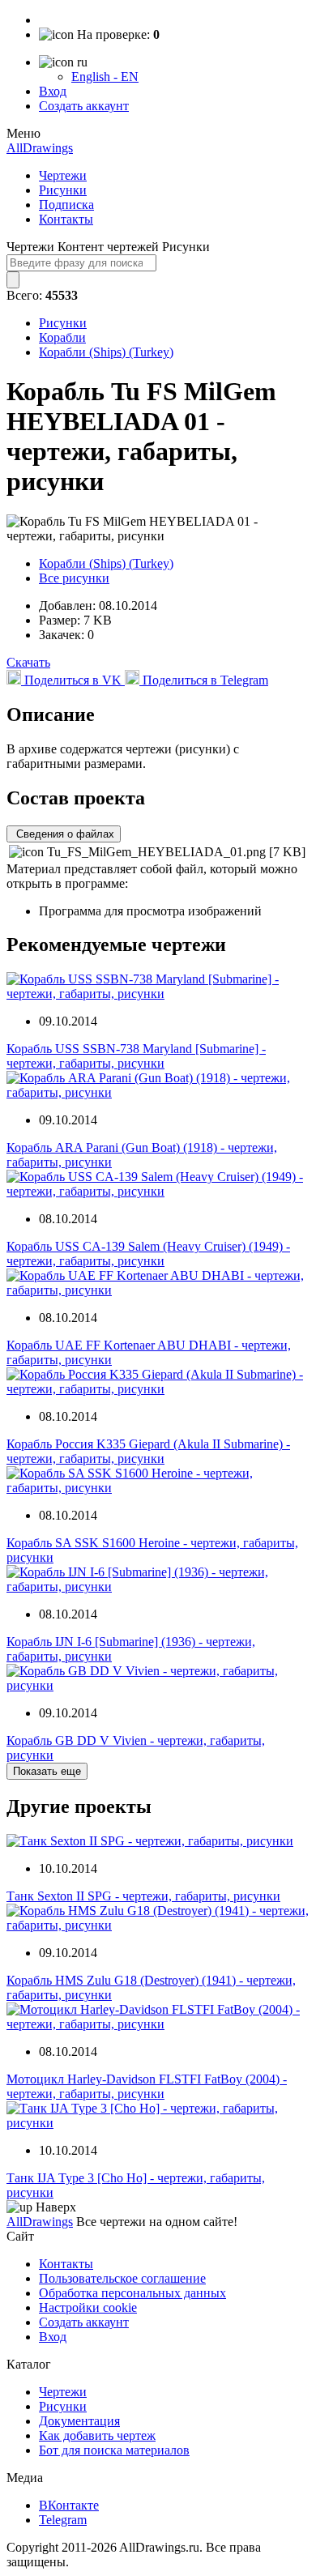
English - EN (105, 77)
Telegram (63, 2520)
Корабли (62, 337)
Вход (53, 91)
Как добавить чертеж (97, 2435)
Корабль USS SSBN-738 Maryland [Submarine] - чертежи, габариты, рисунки (136, 1056)
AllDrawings (40, 148)
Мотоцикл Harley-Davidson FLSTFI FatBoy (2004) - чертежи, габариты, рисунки (147, 2086)
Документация (79, 2421)
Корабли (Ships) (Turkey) (106, 352)
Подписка (66, 205)
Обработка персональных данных (132, 2293)
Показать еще (47, 1771)
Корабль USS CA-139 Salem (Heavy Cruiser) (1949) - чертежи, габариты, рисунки (148, 1254)
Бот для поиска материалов (114, 2450)
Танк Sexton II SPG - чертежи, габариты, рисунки (143, 1896)
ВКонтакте (69, 2505)
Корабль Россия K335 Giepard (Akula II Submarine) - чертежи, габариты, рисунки (148, 1451)
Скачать (28, 662)
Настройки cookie (88, 2307)
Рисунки (63, 190)
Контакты (66, 219)
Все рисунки (74, 578)
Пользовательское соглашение (122, 2278)
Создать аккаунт (84, 106)
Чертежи (63, 175)
